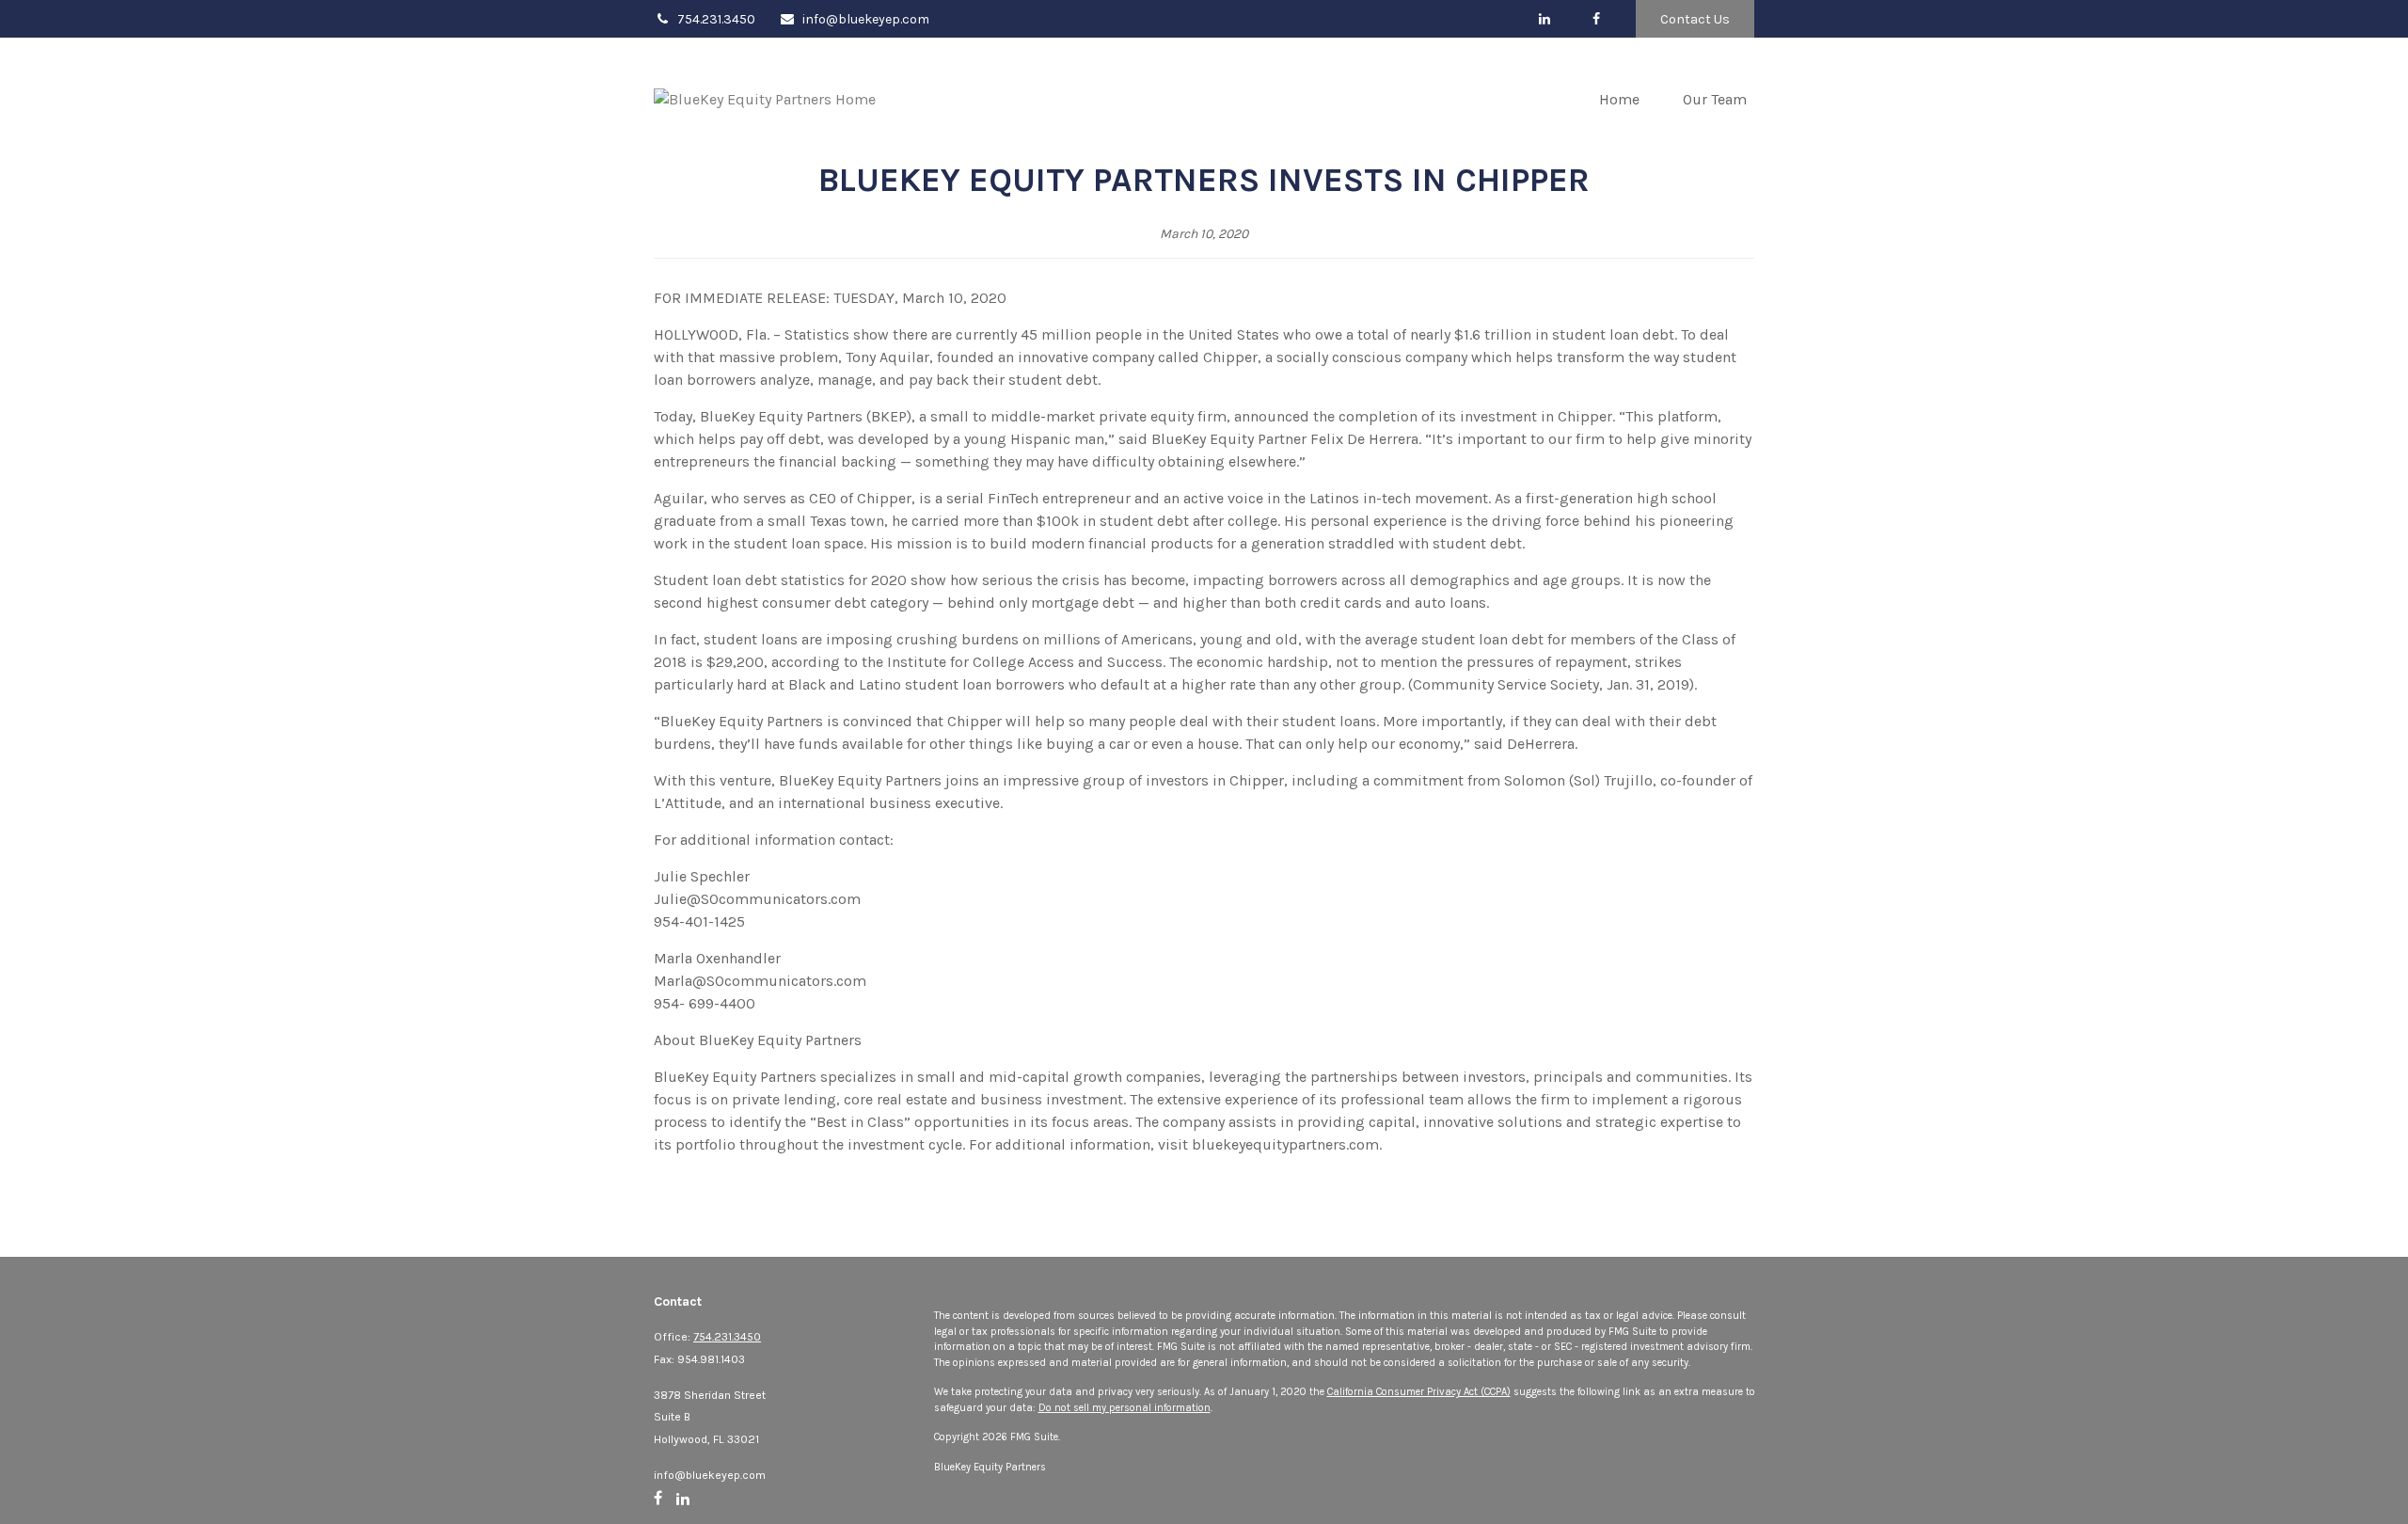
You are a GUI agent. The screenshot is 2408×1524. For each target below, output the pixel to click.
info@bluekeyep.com (866, 19)
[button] (1619, 99)
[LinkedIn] (1544, 19)
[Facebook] (1596, 19)
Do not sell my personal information (1125, 1408)
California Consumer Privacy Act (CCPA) (1419, 1392)
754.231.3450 (716, 19)
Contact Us (1695, 19)
